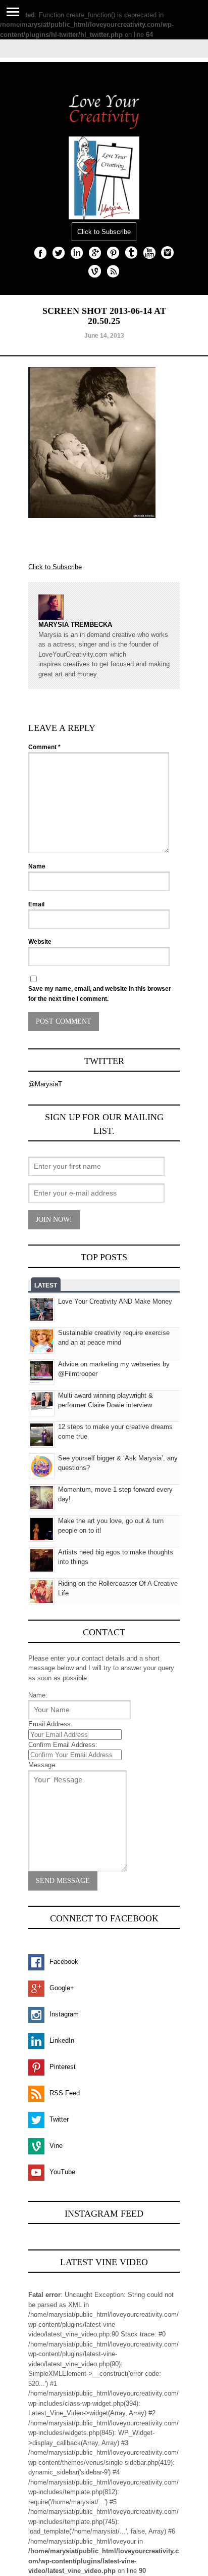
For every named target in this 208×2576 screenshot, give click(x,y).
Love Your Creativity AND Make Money (115, 1301)
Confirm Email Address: (63, 1745)
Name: (38, 1695)
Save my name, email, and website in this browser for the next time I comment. (100, 994)
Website (40, 942)
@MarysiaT (45, 1084)
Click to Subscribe (104, 232)
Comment (44, 747)
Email (36, 904)
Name (37, 866)
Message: (43, 1765)
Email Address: (50, 1724)
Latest (46, 1285)
